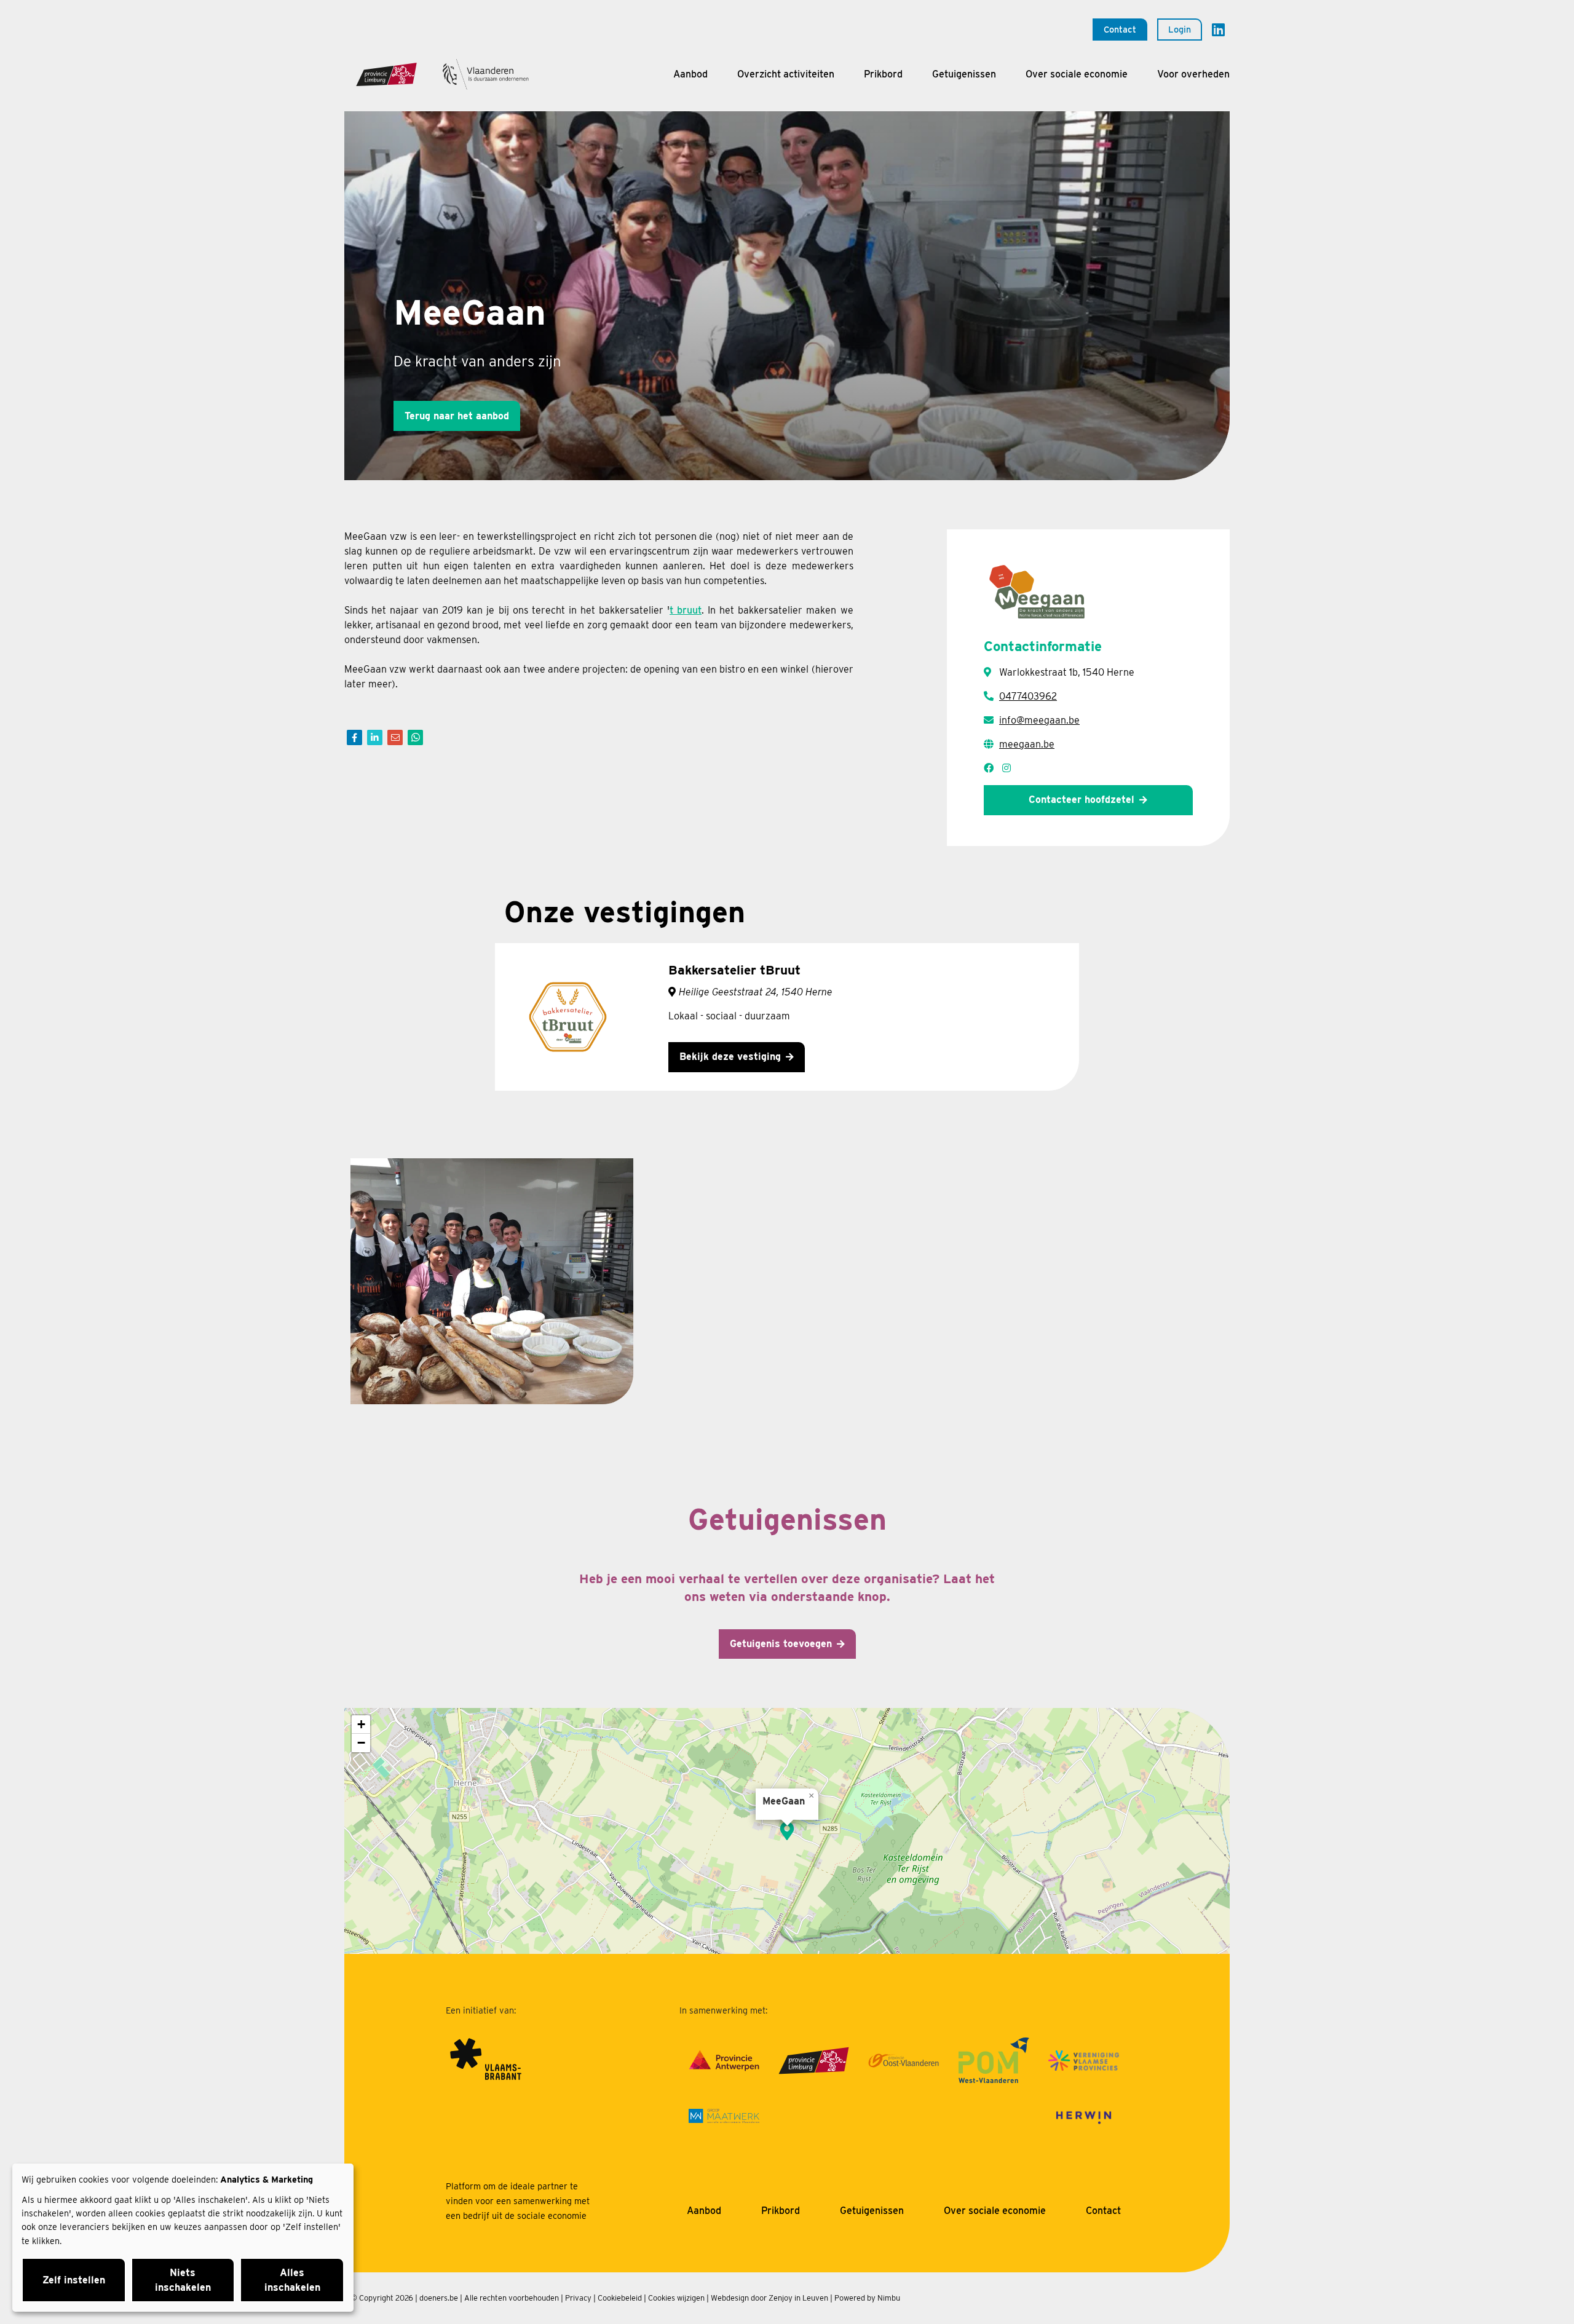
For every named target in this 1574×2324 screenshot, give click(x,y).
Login (1180, 29)
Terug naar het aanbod (457, 416)
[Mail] (395, 737)
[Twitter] (375, 737)
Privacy (578, 2298)
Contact (1120, 29)
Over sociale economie (1077, 74)
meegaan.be (1027, 744)
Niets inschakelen (183, 2280)
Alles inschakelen (292, 2280)
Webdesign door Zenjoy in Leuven (769, 2298)
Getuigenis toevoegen (781, 1644)
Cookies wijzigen (676, 2298)
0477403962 (1028, 696)
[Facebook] (354, 737)
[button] (787, 1831)
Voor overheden (1193, 74)
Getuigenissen (964, 74)
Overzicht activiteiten (786, 74)
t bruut (686, 610)
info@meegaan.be (1039, 720)
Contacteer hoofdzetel (1082, 800)
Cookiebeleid (620, 2298)
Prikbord (883, 74)
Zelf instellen (74, 2280)
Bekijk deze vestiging (730, 1057)
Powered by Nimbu (867, 2298)
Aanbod (690, 74)
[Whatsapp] (415, 737)
